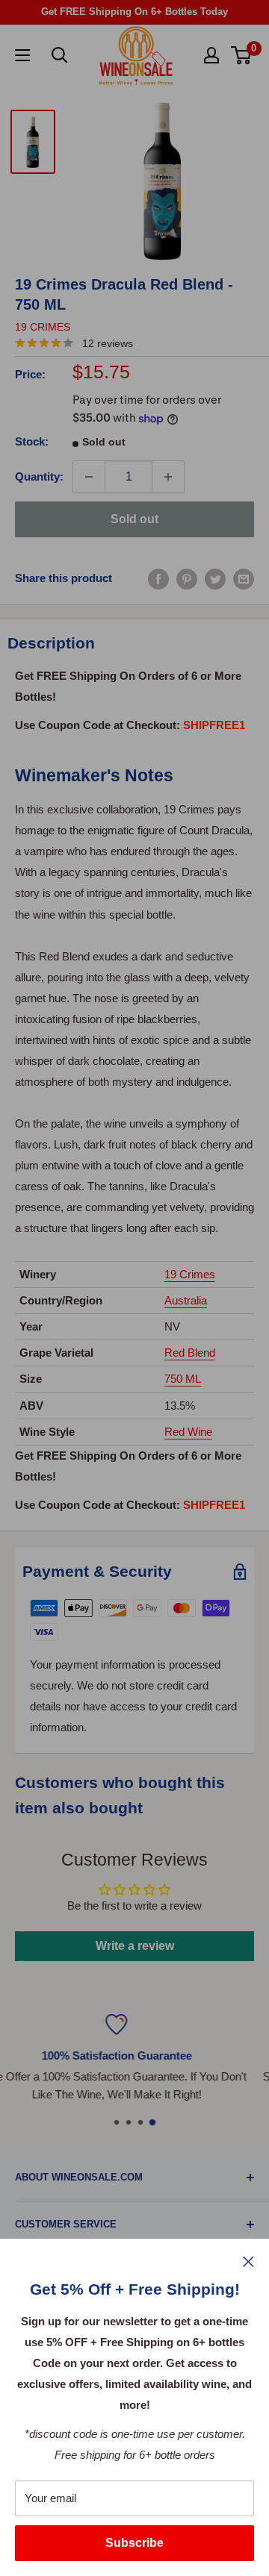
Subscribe (134, 2543)
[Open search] (60, 55)
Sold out (134, 519)
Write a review (135, 1946)
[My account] (211, 55)
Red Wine (188, 1432)
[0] (242, 55)
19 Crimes (43, 327)
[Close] (248, 2261)
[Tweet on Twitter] (215, 578)
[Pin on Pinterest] (187, 578)
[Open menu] (22, 55)
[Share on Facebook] (158, 578)
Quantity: (39, 476)
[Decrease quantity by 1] (89, 477)
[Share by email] (244, 578)
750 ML (183, 1379)
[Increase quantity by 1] (168, 477)
